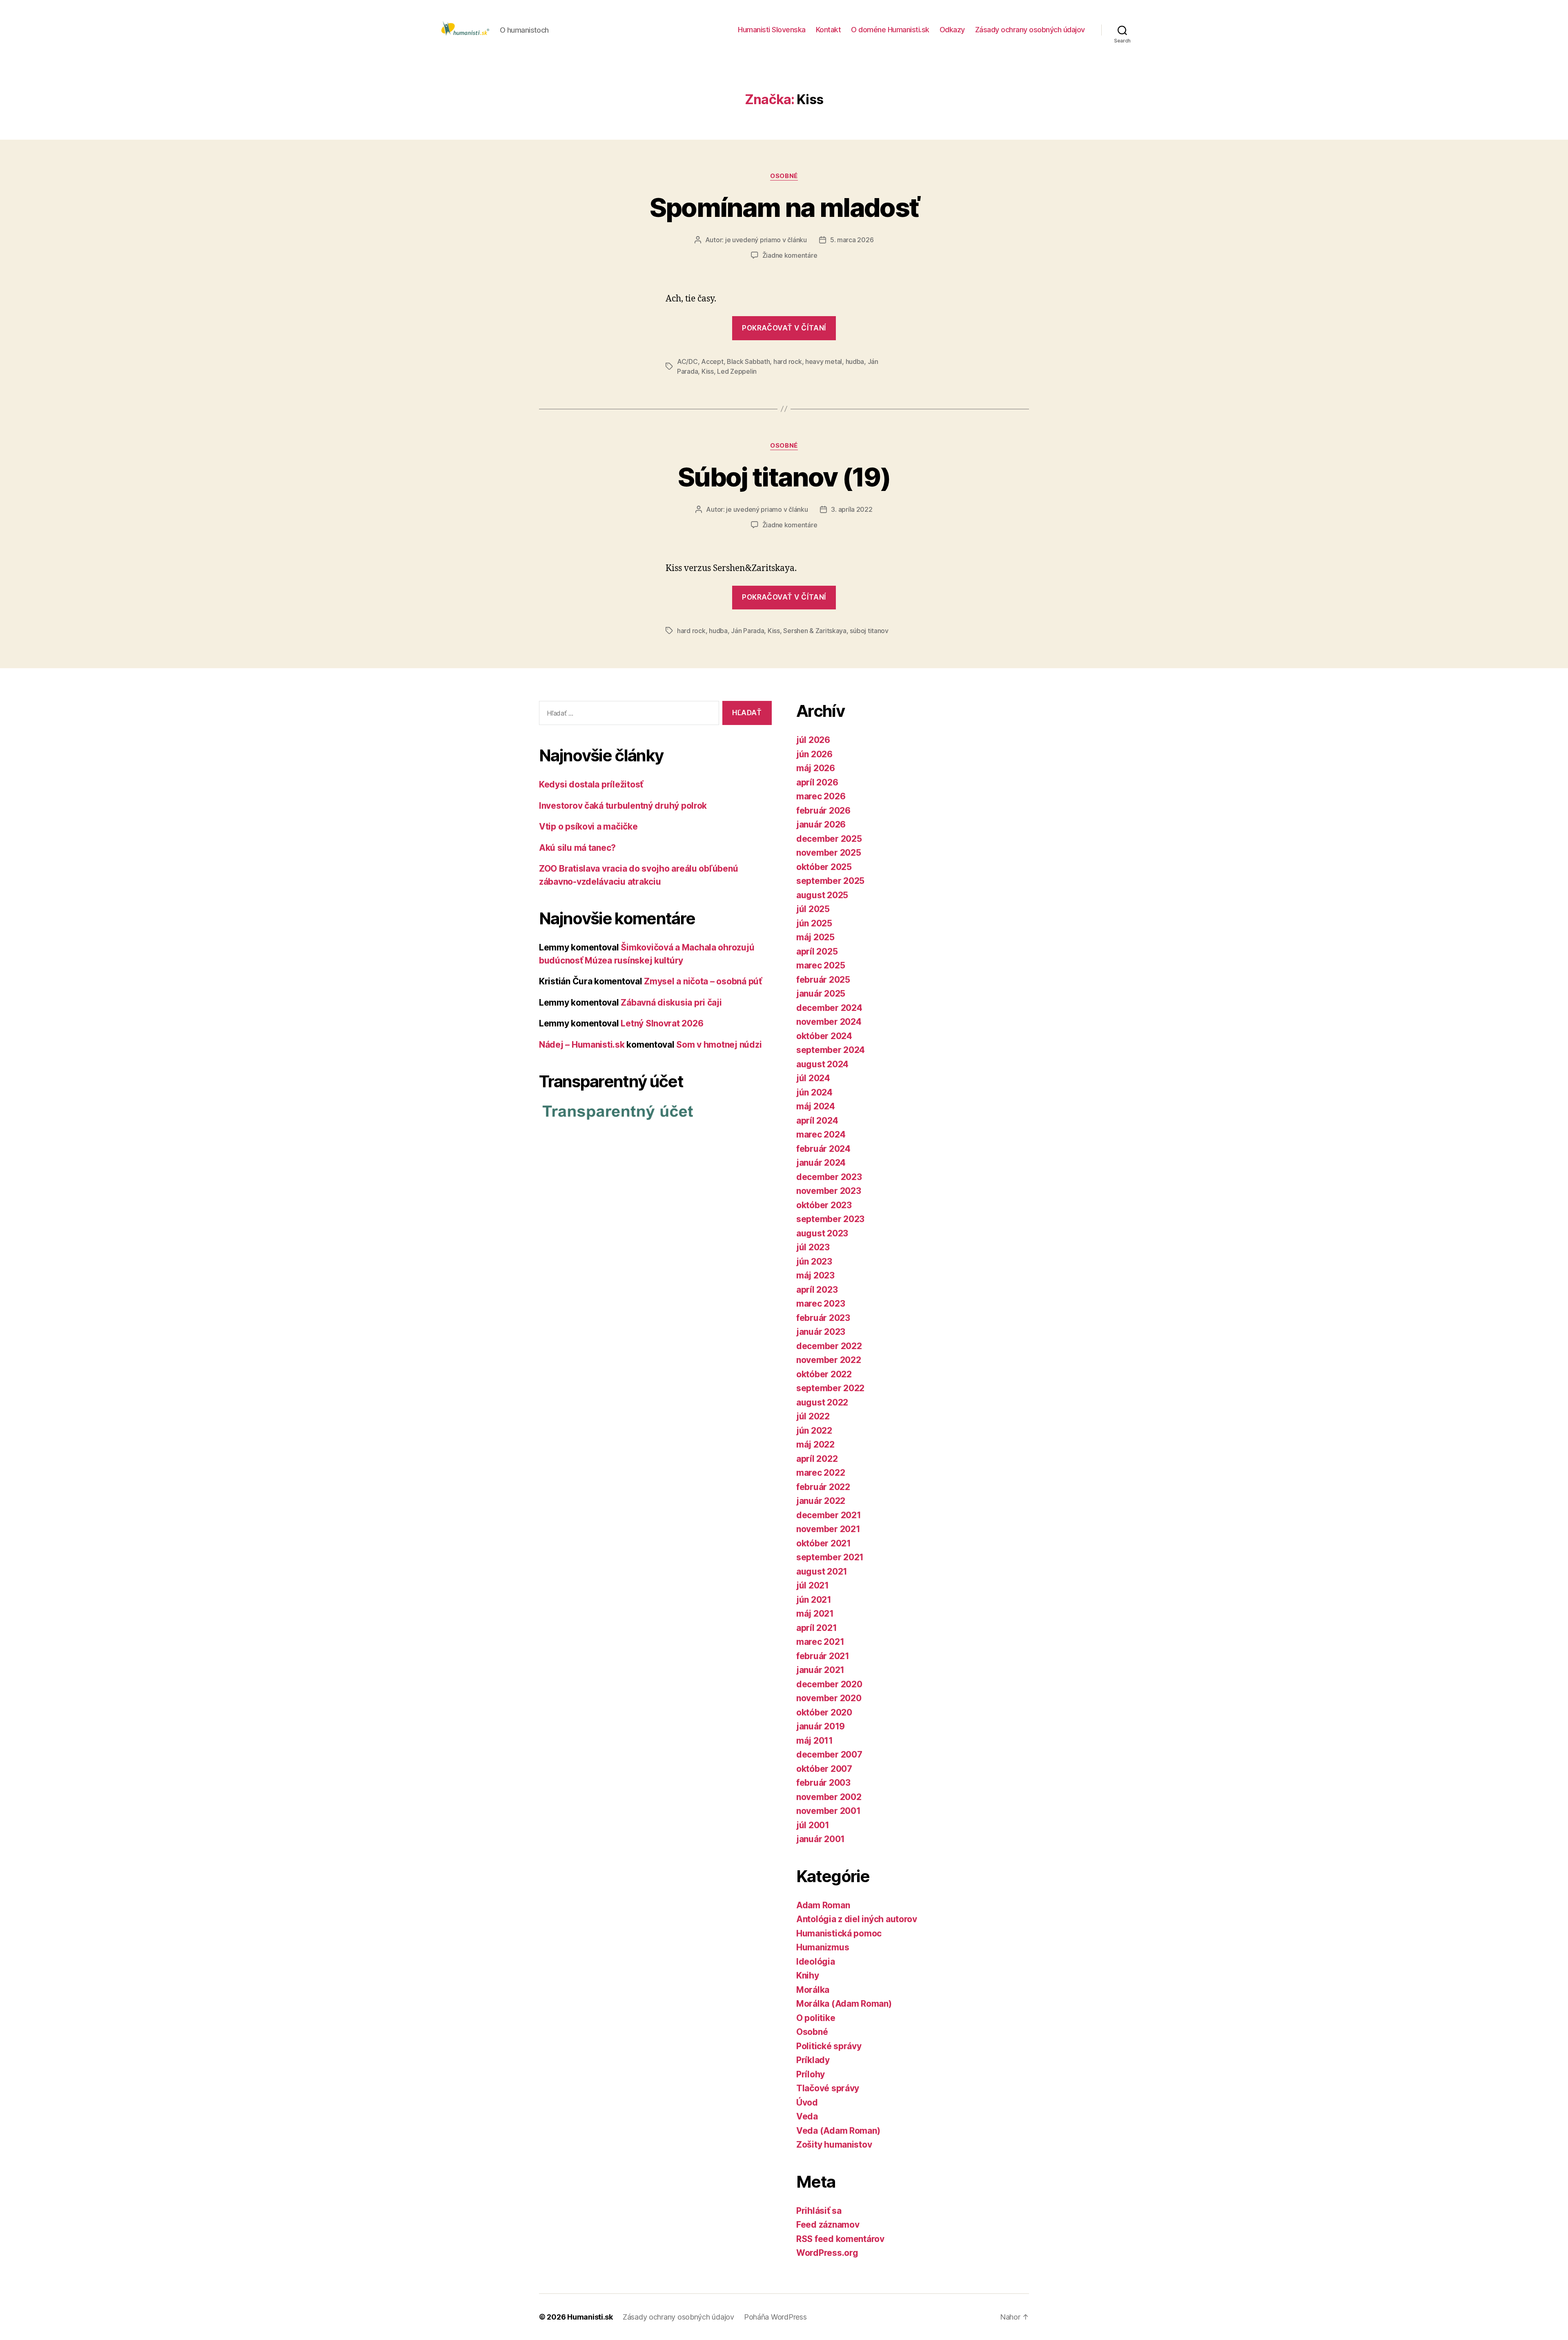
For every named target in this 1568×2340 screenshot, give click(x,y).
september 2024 (831, 1050)
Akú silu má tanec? (577, 848)
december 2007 (829, 1754)
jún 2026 (814, 754)
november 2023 (829, 1191)
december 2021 (829, 1515)
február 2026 (823, 811)
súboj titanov (869, 631)
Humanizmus (823, 1947)
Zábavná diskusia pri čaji (671, 1003)
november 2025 (829, 853)
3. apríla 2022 (852, 509)
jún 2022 (814, 1431)
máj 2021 (815, 1614)
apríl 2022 (817, 1459)
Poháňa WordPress (775, 2317)
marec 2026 (821, 796)
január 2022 (821, 1501)
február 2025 (823, 980)
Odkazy (952, 30)
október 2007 (824, 1769)
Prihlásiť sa (819, 2211)
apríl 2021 (816, 1628)
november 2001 (829, 1811)
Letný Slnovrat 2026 (662, 1023)
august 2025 (822, 895)
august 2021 (822, 1572)
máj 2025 (815, 937)
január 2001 (821, 1839)
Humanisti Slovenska (772, 30)
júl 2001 (813, 1825)
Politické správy (829, 2046)
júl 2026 (813, 740)
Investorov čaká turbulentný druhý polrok (623, 806)
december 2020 (829, 1684)
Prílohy (811, 2074)
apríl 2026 (817, 782)
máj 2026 (816, 768)
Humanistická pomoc (839, 1933)
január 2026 (821, 824)
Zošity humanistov (834, 2145)
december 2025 (829, 839)
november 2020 (829, 1698)
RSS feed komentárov (840, 2239)
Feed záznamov (828, 2225)
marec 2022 (821, 1473)
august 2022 (822, 1402)
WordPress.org (827, 2253)
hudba (855, 361)
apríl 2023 (817, 1290)
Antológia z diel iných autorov (857, 1919)
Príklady (813, 2060)
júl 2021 (813, 1585)
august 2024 (822, 1064)
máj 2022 (815, 1444)
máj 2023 (815, 1275)
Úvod (807, 2102)
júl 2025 (813, 909)
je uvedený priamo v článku (766, 240)
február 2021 (823, 1656)
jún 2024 (814, 1092)
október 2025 (824, 867)
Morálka (813, 1990)
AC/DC (687, 361)
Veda (807, 2116)
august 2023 (822, 1233)
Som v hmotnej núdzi (719, 1045)
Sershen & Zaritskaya (815, 631)
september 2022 (830, 1388)
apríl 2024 (817, 1121)
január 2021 (820, 1670)
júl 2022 (813, 1416)
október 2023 (824, 1205)
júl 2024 (813, 1078)
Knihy (808, 1975)
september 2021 (830, 1557)
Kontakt (829, 30)
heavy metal (824, 361)
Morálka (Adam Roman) (844, 2004)
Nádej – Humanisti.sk (582, 1045)
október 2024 (824, 1036)
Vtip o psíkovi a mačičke (588, 826)
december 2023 (829, 1177)
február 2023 (823, 1318)
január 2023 (821, 1332)
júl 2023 (813, 1247)
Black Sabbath (748, 361)
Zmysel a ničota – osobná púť (703, 981)
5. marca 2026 (852, 240)
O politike (816, 2018)
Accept (712, 361)
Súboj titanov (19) (784, 477)
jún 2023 (814, 1261)
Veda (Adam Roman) (838, 2131)
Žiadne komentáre (790, 255)
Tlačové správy (828, 2088)
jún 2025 (814, 923)
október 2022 (824, 1374)
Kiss (708, 371)
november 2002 (829, 1797)
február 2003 (823, 1783)
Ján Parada (747, 631)
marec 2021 (820, 1642)
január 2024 (821, 1163)
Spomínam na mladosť (784, 207)
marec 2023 (821, 1304)
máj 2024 (816, 1106)
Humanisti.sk (590, 2317)
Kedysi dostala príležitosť (591, 784)
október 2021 (824, 1543)
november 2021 (828, 1529)
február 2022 (823, 1487)
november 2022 (829, 1360)
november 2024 (829, 1022)
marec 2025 (821, 965)
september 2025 (830, 881)
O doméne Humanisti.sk (890, 30)
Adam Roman (823, 1905)
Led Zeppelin (737, 371)
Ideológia (816, 1962)
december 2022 (829, 1346)
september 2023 (830, 1219)
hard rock (788, 361)
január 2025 (821, 994)
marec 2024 (821, 1134)
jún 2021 (814, 1600)
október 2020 (824, 1712)
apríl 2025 (817, 951)
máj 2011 (815, 1741)
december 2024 (829, 1008)
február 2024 (823, 1149)
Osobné (784, 176)
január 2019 (821, 1726)
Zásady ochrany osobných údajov (1030, 30)
